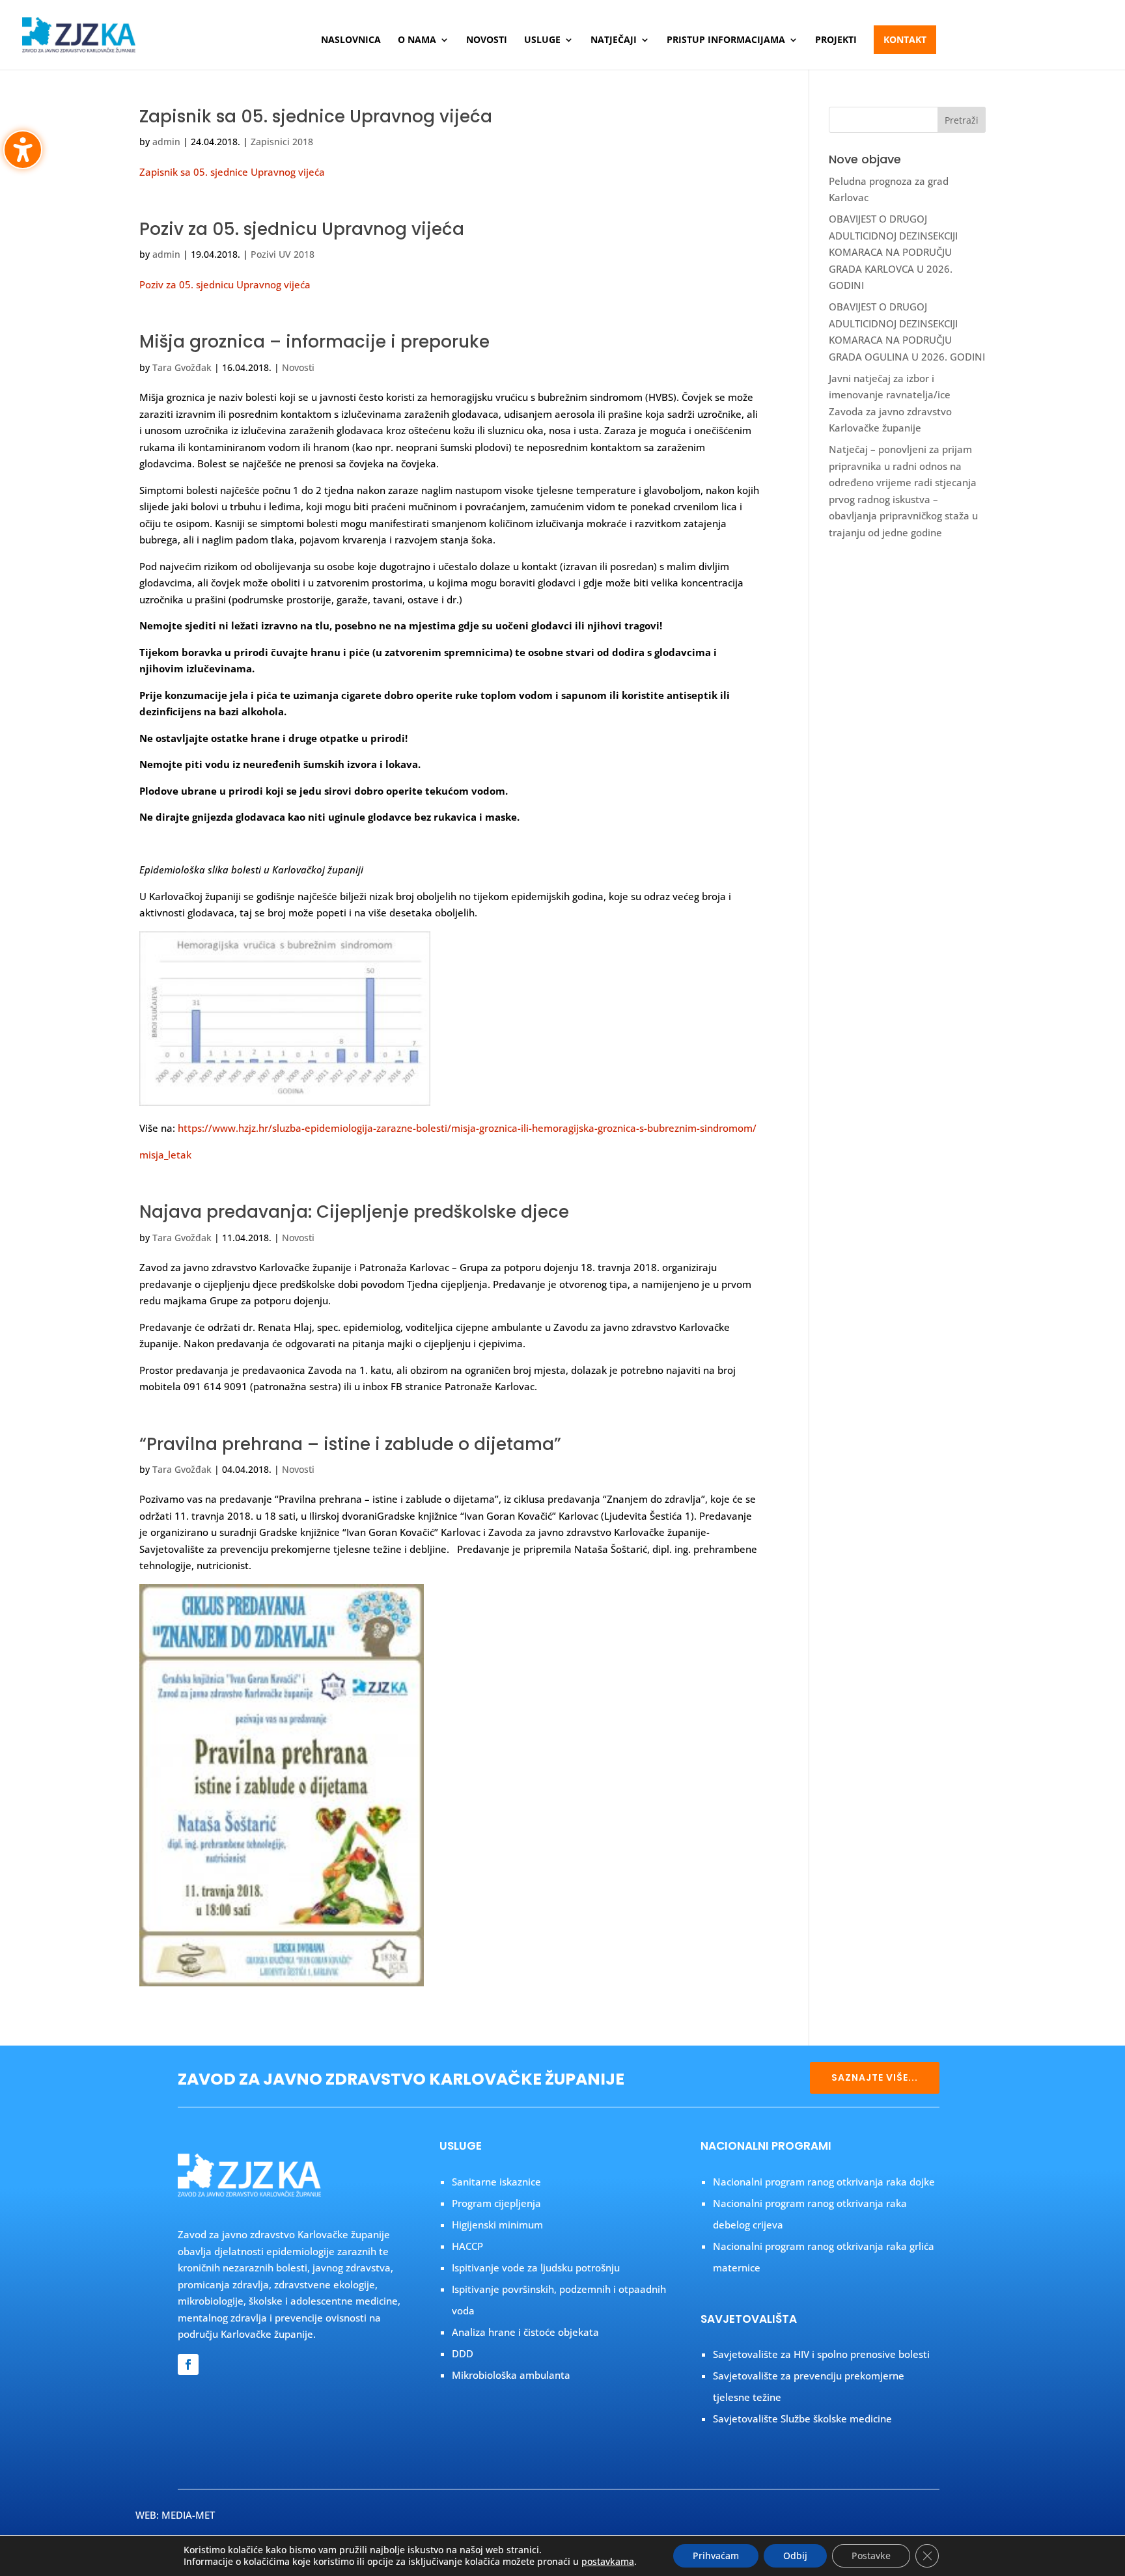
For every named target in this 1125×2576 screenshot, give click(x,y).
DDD (463, 2353)
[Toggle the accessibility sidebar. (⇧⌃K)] (23, 150)
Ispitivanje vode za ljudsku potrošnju (536, 2268)
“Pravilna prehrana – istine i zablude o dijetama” (350, 1444)
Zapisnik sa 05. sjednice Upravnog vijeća (316, 116)
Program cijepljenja (496, 2203)
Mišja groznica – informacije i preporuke (314, 342)
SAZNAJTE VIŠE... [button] (875, 2077)
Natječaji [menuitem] (614, 40)
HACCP (467, 2246)
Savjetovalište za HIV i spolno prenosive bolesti (821, 2354)
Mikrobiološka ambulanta (511, 2375)
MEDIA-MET (188, 2515)
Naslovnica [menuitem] (351, 40)
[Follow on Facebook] (188, 2364)
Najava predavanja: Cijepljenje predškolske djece (354, 1212)
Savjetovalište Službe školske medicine (802, 2418)
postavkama (608, 2562)
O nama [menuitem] (417, 40)
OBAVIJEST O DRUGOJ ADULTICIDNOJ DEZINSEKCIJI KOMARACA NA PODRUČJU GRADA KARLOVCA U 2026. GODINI (893, 252)
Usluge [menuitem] (542, 40)
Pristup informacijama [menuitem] (726, 40)
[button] (962, 120)
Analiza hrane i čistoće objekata (525, 2332)
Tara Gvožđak (182, 367)
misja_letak (165, 1155)
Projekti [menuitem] (836, 40)
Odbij (795, 2555)
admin (166, 142)
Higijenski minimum (497, 2225)
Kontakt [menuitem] (905, 39)
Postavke (871, 2555)
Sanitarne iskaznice (496, 2182)
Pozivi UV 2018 (283, 254)
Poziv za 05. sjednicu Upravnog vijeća (302, 229)
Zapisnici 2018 (282, 142)
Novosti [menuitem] (487, 40)
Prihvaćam (716, 2555)
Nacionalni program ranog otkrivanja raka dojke (824, 2182)
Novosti (298, 367)
